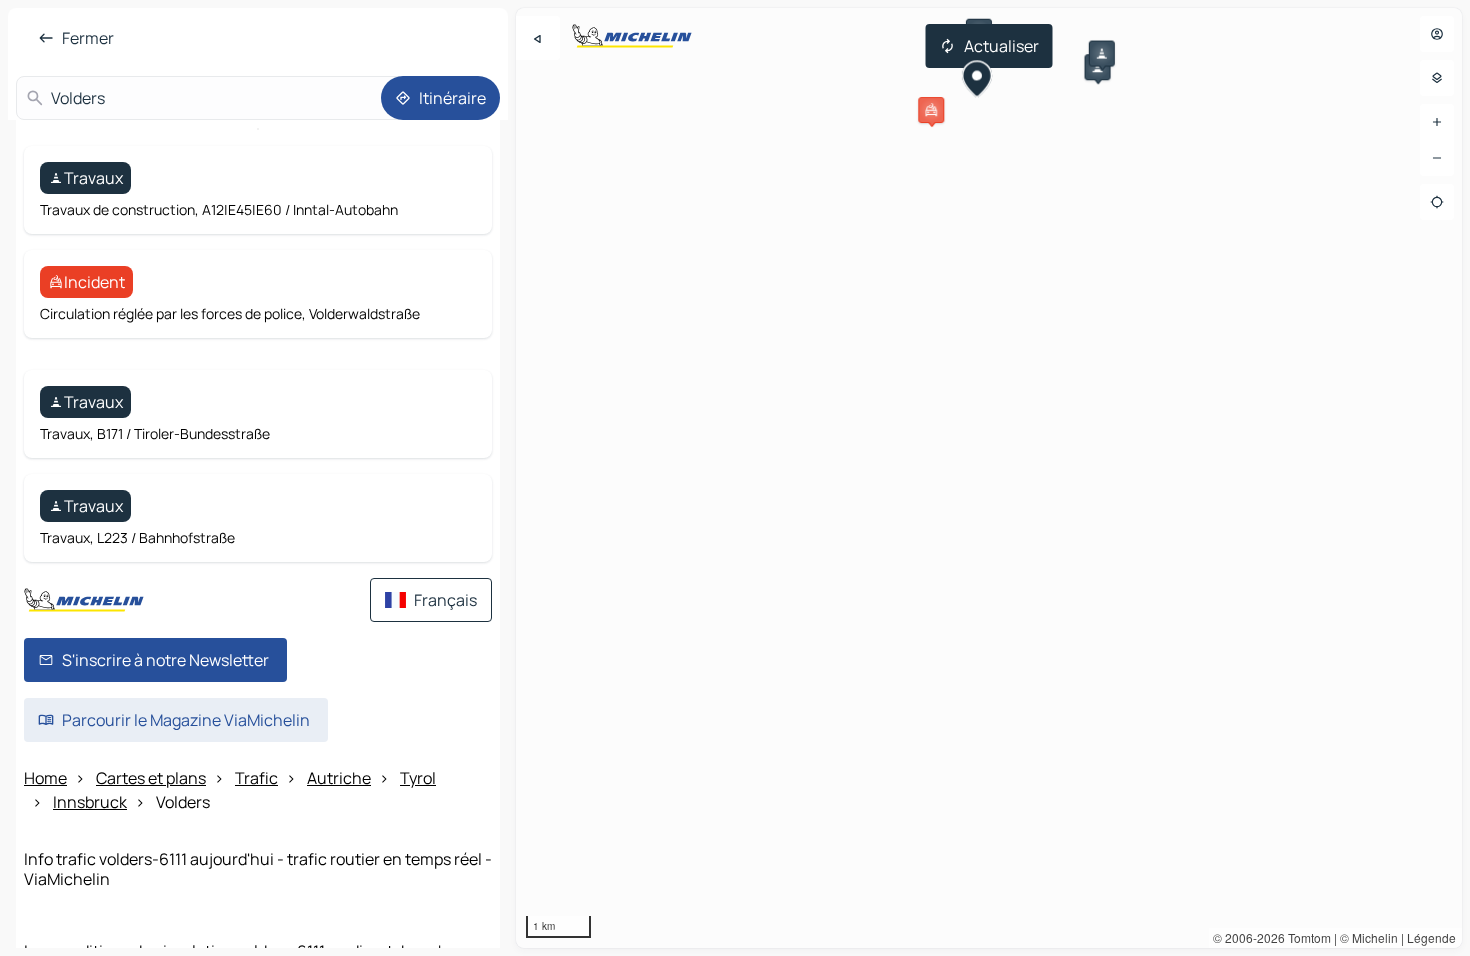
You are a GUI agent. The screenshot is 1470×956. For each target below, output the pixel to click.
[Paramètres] (1437, 78)
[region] (989, 478)
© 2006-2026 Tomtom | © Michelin (1305, 937)
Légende (1431, 937)
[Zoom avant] (1437, 122)
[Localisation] (1437, 202)
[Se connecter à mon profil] (1437, 34)
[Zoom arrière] (1437, 158)
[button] (931, 110)
